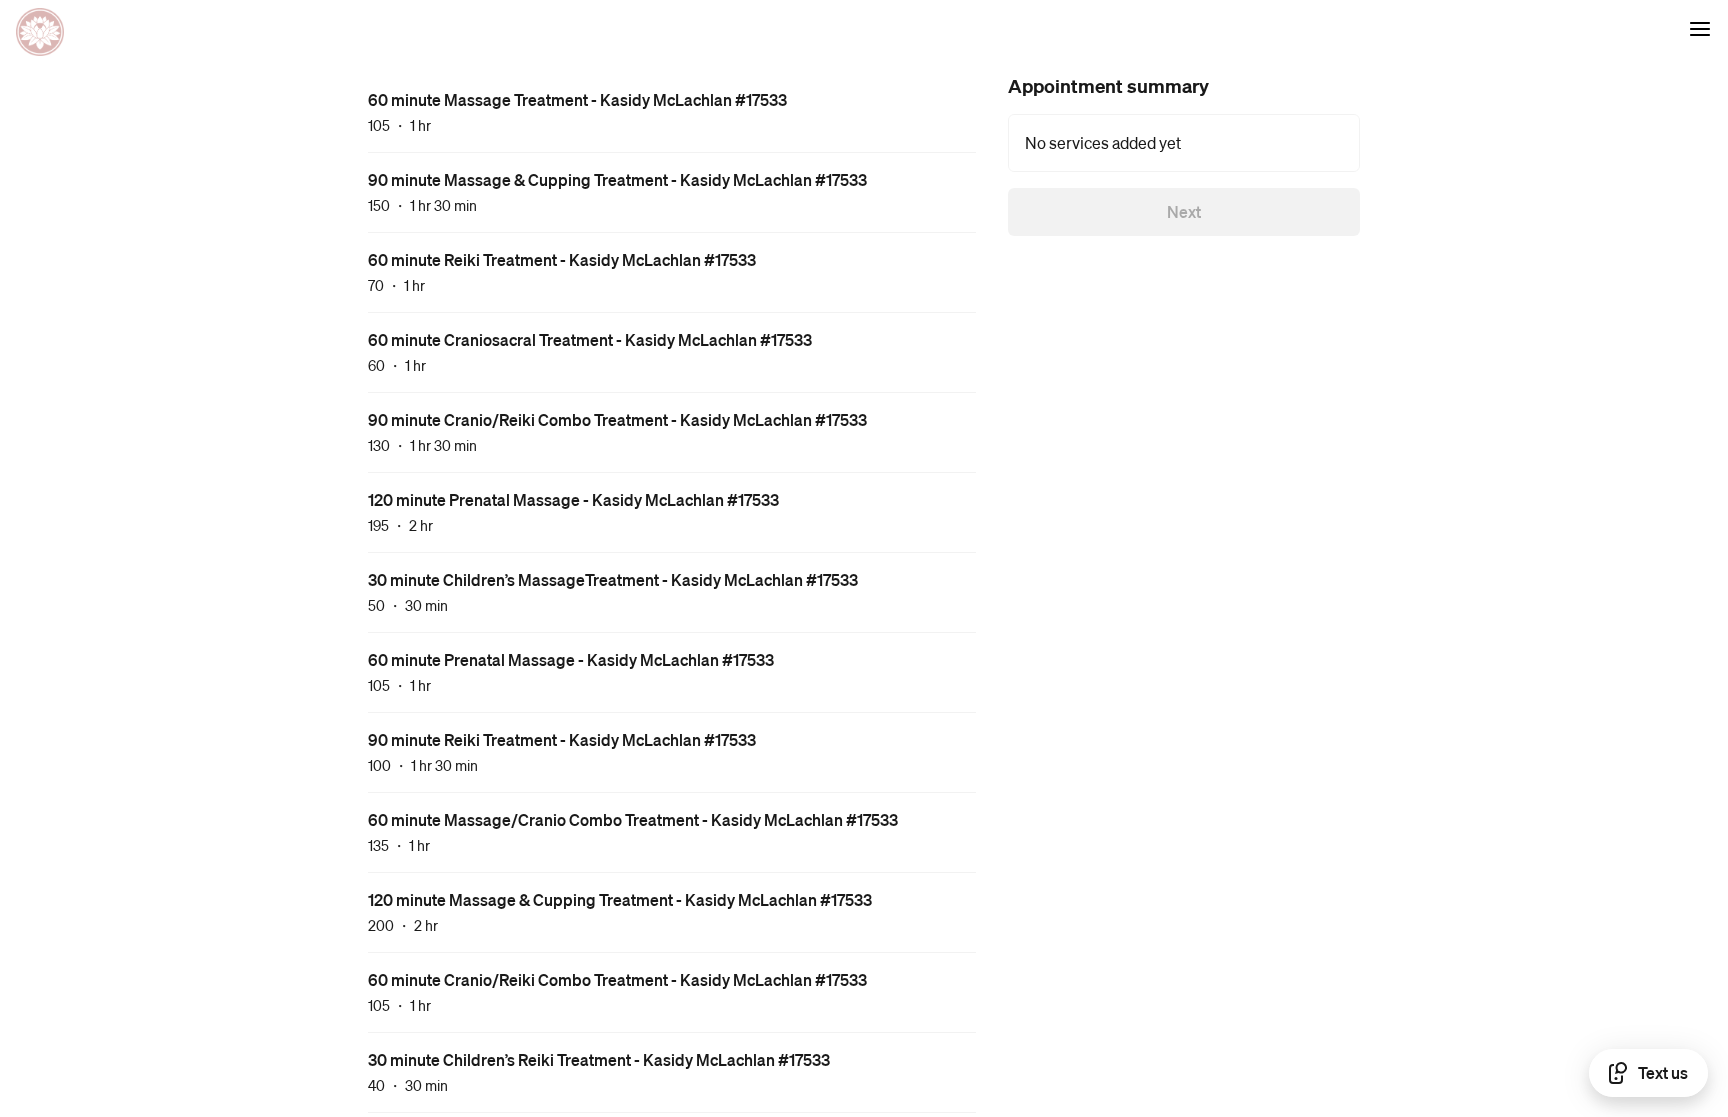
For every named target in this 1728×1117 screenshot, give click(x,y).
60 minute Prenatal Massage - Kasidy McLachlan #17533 (571, 659)
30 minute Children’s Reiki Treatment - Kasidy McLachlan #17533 (599, 1059)
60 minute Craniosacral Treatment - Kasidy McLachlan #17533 (590, 339)
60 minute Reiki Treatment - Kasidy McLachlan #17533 (562, 259)
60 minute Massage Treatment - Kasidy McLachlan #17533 (577, 99)
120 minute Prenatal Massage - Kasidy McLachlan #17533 (573, 499)
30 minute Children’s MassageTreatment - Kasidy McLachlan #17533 (613, 579)
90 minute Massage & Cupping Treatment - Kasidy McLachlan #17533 (617, 179)
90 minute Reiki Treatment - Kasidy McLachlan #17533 (562, 739)
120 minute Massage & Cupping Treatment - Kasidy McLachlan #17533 (620, 899)
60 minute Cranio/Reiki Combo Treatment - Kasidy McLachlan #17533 (617, 979)
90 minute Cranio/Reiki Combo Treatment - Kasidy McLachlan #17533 (617, 419)
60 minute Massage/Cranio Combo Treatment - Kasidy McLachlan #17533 (633, 819)
